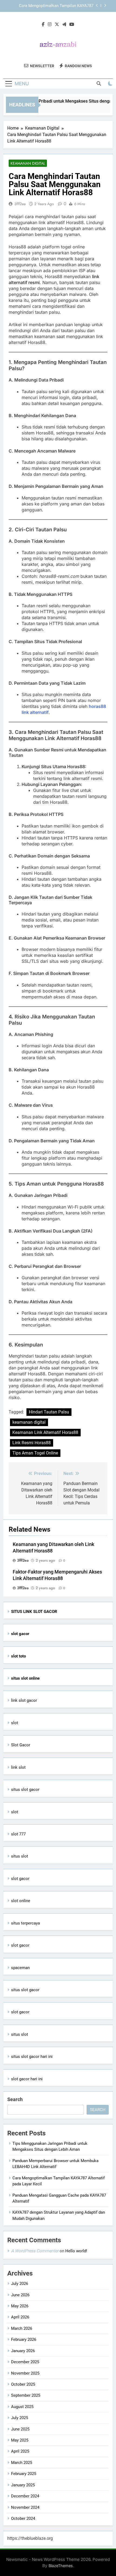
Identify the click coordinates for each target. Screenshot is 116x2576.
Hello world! (76, 2251)
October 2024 (23, 2518)
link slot (18, 1767)
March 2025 (22, 2463)
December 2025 (25, 2362)
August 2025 (22, 2407)
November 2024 (25, 2507)
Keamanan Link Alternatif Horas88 (45, 1432)
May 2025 (20, 2440)
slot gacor (20, 1879)
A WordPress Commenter (35, 2251)
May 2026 (20, 2306)
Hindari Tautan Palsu (49, 1412)
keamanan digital (29, 1422)
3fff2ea (20, 204)
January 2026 (23, 2351)
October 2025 (23, 2384)
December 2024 (25, 2496)
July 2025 (20, 2418)
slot (15, 1723)
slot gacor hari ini (27, 2079)
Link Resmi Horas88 (32, 1443)
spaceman (20, 1968)
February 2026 (24, 2339)
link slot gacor (24, 1700)
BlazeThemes (61, 2566)
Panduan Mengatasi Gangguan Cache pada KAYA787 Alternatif (55, 12)
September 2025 (26, 2395)
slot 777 (18, 1834)
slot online (21, 1901)
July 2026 (20, 2284)
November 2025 (25, 2373)
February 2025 (24, 2474)
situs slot (20, 1856)
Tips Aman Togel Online (35, 1453)
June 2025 (20, 2429)
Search (15, 2099)
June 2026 (20, 2295)
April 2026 (20, 2317)
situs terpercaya (25, 1923)
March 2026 (22, 2328)
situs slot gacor (25, 1790)
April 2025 (20, 2451)
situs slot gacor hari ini (32, 2057)
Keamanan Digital (28, 163)
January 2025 (23, 2485)
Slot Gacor (21, 1745)
